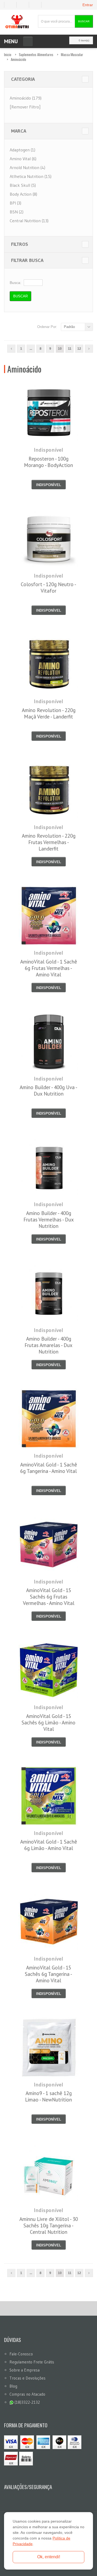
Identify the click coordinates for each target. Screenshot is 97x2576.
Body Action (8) (23, 194)
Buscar (84, 21)
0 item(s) (84, 40)
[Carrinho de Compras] (37, 5)
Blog (13, 2386)
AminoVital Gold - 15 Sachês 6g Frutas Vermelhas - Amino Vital (49, 1597)
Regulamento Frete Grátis (32, 2362)
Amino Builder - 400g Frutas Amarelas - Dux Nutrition (48, 1345)
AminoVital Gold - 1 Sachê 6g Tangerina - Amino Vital (49, 1468)
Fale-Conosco (21, 2354)
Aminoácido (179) (26, 98)
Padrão (69, 327)
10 (60, 349)
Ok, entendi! (49, 2557)
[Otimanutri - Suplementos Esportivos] (17, 21)
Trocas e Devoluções (27, 2378)
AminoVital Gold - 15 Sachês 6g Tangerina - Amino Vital (48, 1974)
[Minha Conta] (25, 5)
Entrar (88, 5)
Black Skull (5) (23, 185)
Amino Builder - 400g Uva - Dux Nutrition (48, 1090)
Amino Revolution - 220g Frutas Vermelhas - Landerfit (49, 842)
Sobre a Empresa (25, 2370)
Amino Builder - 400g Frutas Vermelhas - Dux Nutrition (49, 1220)
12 (79, 349)
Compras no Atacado (27, 2394)
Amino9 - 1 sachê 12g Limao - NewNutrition (48, 2096)
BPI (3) (15, 203)
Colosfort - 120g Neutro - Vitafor (48, 588)
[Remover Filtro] (25, 107)
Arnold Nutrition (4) (27, 167)
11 (70, 349)
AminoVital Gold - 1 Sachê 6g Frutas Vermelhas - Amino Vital (49, 968)
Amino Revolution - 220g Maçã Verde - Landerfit (49, 713)
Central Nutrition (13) (29, 221)
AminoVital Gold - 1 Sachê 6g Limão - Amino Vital (49, 1845)
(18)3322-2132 (27, 2402)
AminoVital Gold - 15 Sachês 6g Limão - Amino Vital (48, 1723)
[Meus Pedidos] (10, 5)
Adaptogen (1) (22, 150)
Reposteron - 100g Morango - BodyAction (48, 462)
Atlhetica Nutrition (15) (31, 176)
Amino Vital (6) (23, 159)
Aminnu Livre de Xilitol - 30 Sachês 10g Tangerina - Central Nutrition (49, 2225)
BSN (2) (17, 212)
